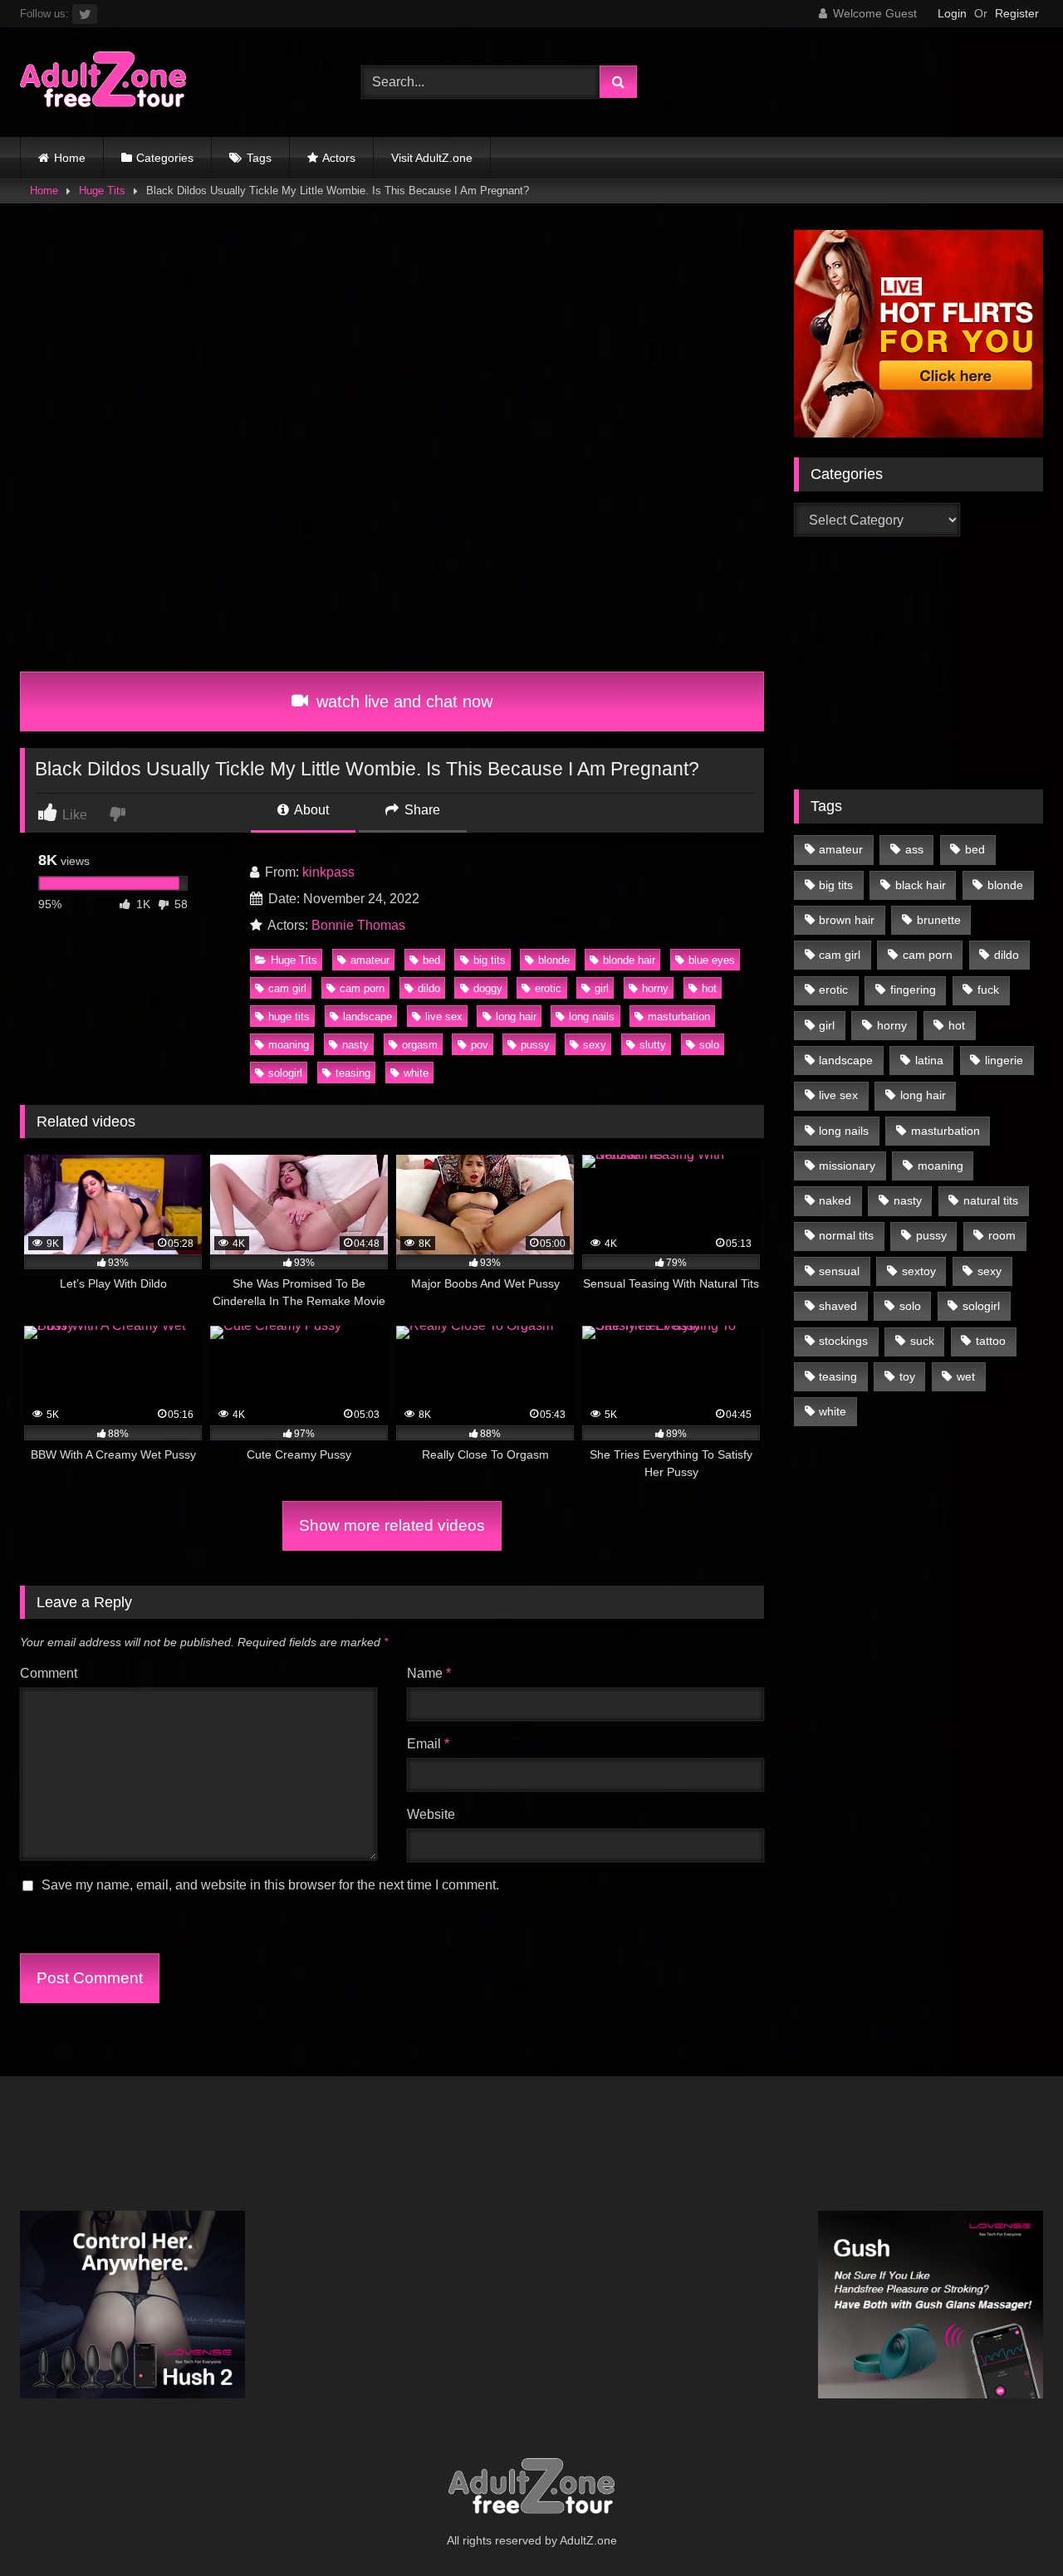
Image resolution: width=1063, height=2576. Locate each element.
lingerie (1004, 1060)
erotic (548, 988)
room (1002, 1235)
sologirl (285, 1073)
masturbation (679, 1017)
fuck (988, 990)
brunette (939, 920)
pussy (535, 1045)
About (310, 810)
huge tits (289, 1017)
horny (655, 988)
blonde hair (629, 960)
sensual (839, 1271)
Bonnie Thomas (358, 925)
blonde (554, 960)
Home (70, 158)
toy (907, 1376)
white (416, 1073)
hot (709, 988)
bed (431, 960)
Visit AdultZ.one (432, 158)
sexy (595, 1045)
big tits (490, 960)
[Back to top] (1012, 2527)
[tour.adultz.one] (103, 83)
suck (922, 1341)
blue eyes (712, 960)
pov (480, 1045)
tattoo (991, 1341)
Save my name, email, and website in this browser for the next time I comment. (270, 1885)
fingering (913, 990)
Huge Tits (102, 191)
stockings (843, 1341)
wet (966, 1376)
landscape (367, 1017)
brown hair (847, 920)
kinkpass (328, 872)
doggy (488, 988)
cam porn (362, 988)
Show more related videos (392, 1525)
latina (929, 1060)
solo (709, 1045)
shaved (838, 1306)
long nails (592, 1017)
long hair (516, 1017)
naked (835, 1200)
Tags (259, 158)
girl (602, 988)
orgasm (420, 1045)
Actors (339, 158)
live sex (444, 1017)
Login (952, 13)
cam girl (287, 988)
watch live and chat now (402, 701)
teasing (353, 1073)
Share (421, 810)
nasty (355, 1045)
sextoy (919, 1271)
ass (914, 849)
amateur (370, 960)
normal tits (846, 1235)
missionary (847, 1166)
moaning (289, 1045)
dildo (429, 988)
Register (1017, 13)
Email (428, 1744)
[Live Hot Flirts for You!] (918, 433)
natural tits (991, 1200)
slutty (653, 1045)
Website (431, 1814)
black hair (921, 885)
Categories (165, 158)
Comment (49, 1673)
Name (429, 1673)
